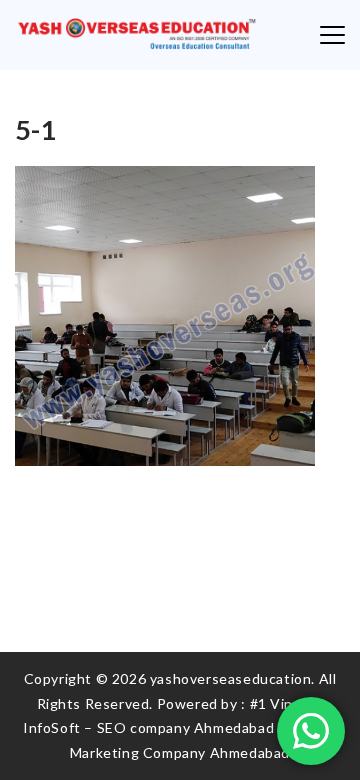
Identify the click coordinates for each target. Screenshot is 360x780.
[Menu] (332, 35)
